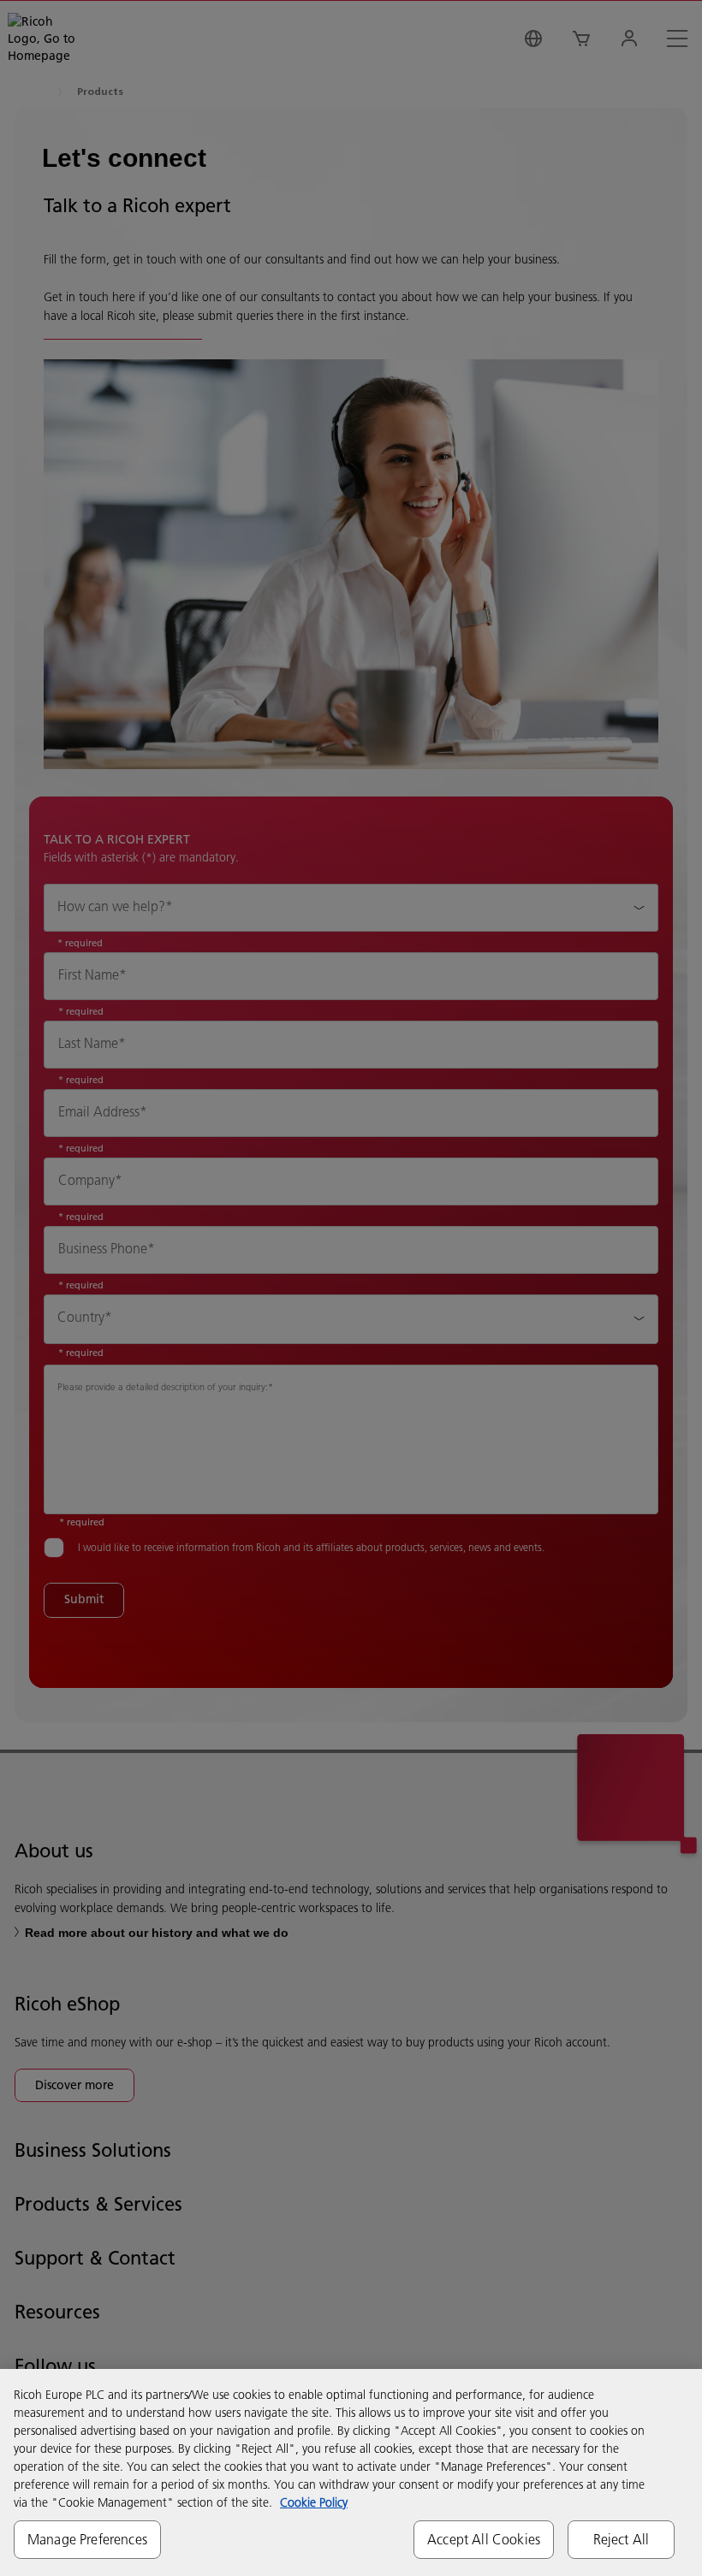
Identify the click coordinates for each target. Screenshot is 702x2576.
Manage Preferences (87, 2539)
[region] (351, 2472)
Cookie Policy (314, 2502)
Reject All (622, 2539)
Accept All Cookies (484, 2539)
